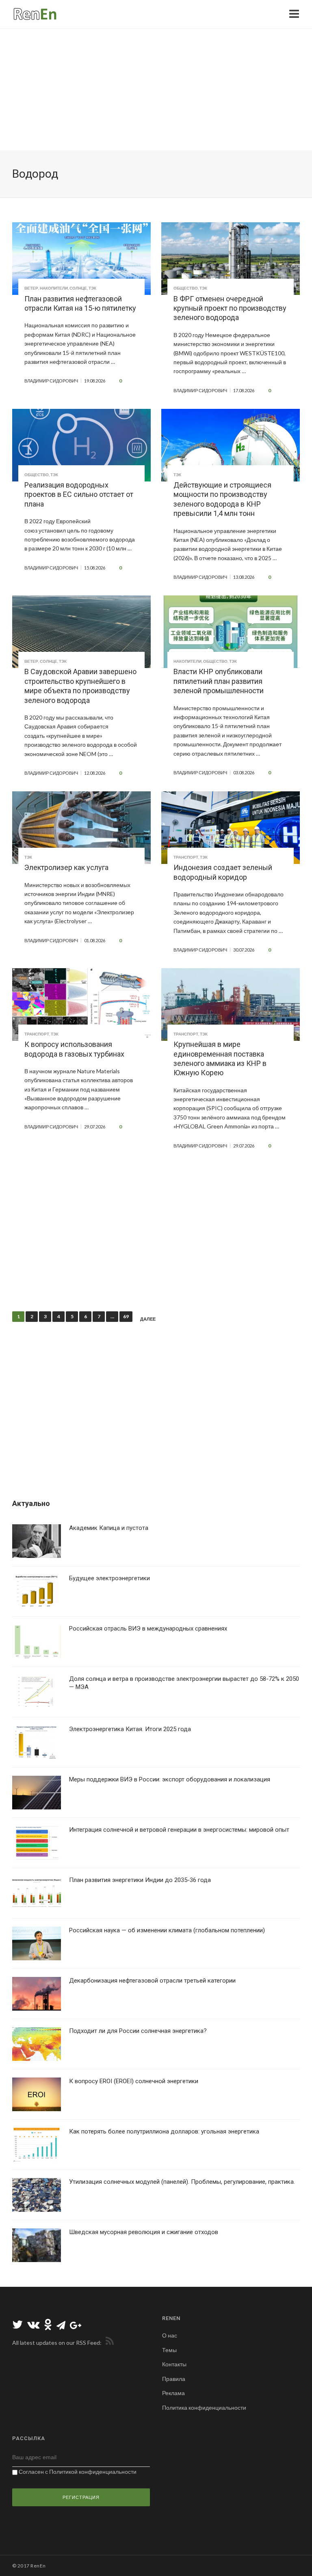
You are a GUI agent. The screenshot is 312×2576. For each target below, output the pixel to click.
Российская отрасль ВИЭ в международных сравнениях (148, 1629)
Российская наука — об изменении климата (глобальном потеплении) (167, 1930)
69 (126, 1316)
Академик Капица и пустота (109, 1528)
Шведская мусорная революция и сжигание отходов (144, 2232)
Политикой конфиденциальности (93, 2472)
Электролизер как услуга (66, 867)
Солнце (78, 288)
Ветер (31, 288)
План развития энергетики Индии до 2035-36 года (140, 1880)
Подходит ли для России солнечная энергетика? (138, 2031)
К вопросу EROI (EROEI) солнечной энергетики (134, 2081)
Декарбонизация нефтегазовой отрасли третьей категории (152, 1981)
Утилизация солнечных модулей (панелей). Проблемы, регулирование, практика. (182, 2182)
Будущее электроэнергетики (109, 1578)
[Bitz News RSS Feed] (108, 2343)
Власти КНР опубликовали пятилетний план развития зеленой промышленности (219, 681)
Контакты (174, 2364)
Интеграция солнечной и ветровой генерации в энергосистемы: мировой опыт (179, 1830)
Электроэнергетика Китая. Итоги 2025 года (130, 1729)
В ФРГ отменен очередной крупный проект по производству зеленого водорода (230, 308)
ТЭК (92, 288)
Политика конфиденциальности (204, 2407)
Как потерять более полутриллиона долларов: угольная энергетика (164, 2131)
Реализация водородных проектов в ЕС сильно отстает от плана (79, 494)
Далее (148, 1319)
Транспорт (186, 857)
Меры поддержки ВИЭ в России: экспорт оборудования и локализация (170, 1779)
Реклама (173, 2393)
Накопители (54, 288)
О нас (170, 2335)
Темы (169, 2350)
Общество (186, 288)
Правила (174, 2379)
